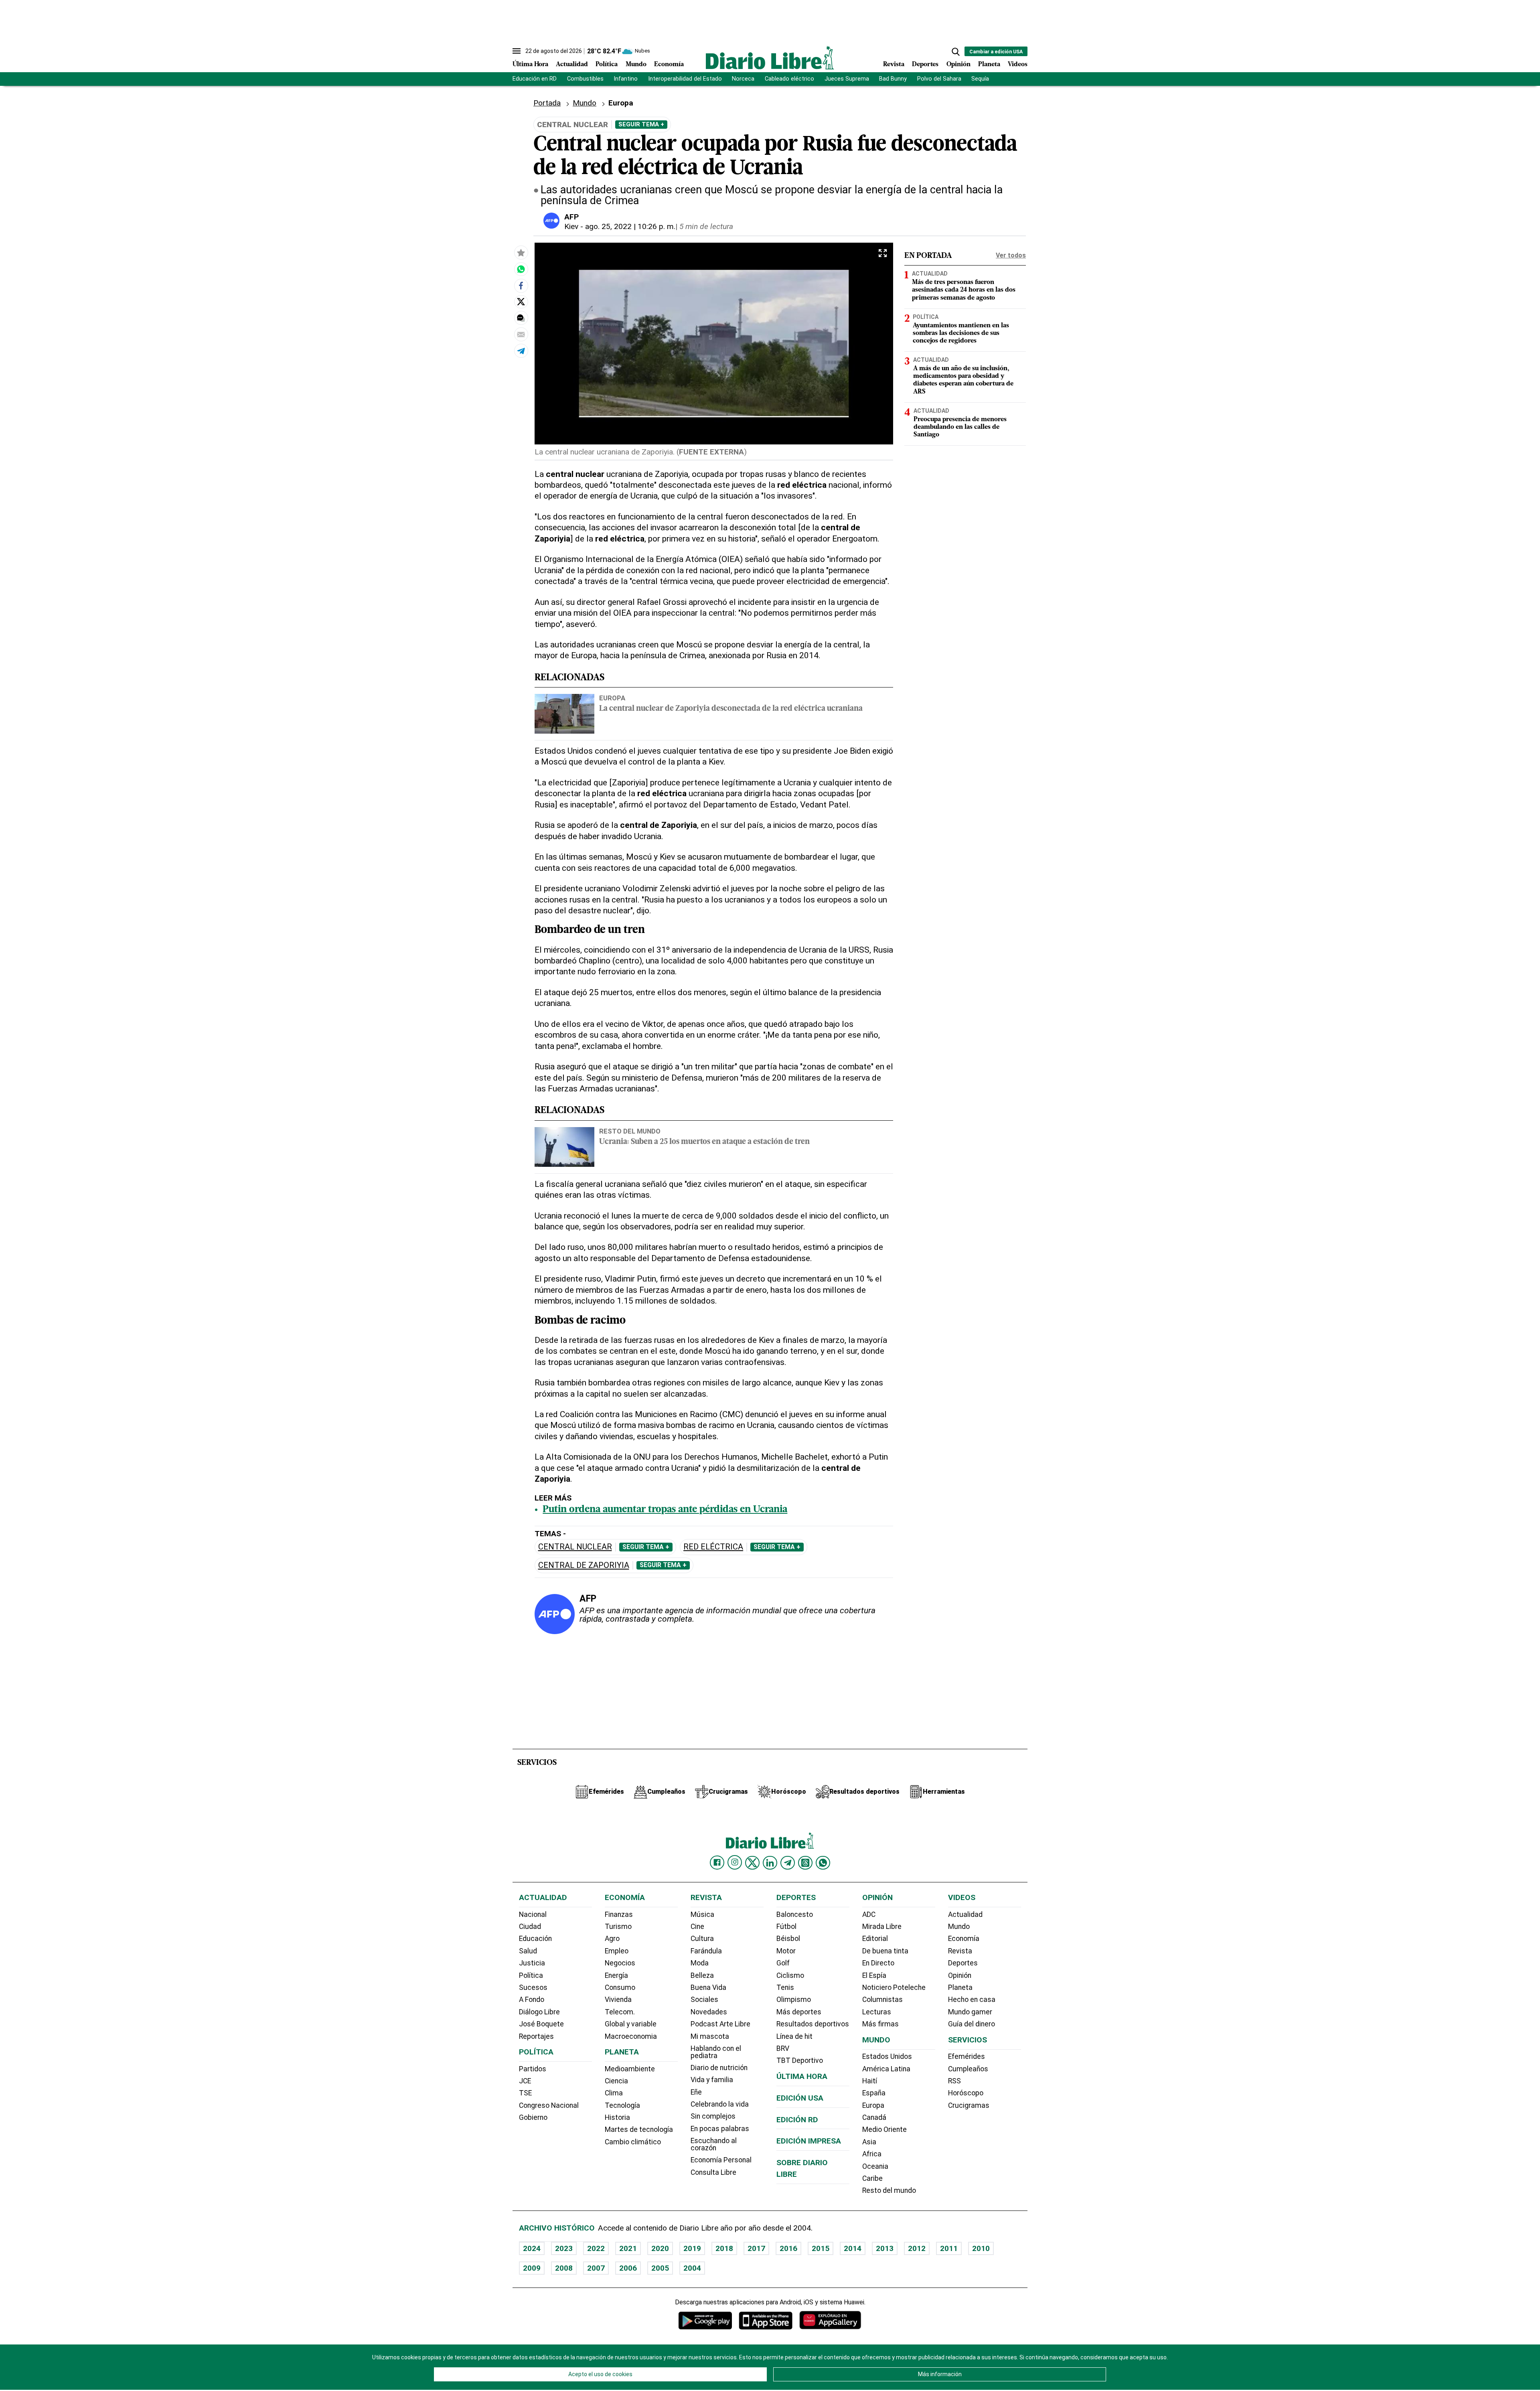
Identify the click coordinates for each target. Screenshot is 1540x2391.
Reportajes (536, 2036)
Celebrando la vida (720, 2104)
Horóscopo (966, 2093)
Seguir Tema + (641, 124)
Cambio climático (633, 2142)
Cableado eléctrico (789, 79)
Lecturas (877, 2012)
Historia (617, 2117)
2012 (917, 2248)
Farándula (706, 1951)
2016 (788, 2248)
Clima (614, 2093)
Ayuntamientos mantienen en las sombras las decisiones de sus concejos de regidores (961, 333)
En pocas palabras (720, 2129)
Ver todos (1011, 255)
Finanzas (619, 1914)
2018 (724, 2248)
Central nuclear (575, 1547)
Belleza (702, 1975)
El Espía (874, 1975)
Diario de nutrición (719, 2068)
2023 (564, 2248)
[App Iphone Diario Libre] (766, 2320)
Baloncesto (795, 1914)
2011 (949, 2248)
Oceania (875, 2166)
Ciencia (616, 2081)
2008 (564, 2268)
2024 (532, 2248)
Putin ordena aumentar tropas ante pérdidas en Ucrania (665, 1510)
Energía (616, 1975)
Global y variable (631, 2024)
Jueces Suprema (847, 79)
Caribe (872, 2178)
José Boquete (541, 2024)
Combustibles (585, 79)
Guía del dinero (972, 2024)
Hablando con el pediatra (716, 2052)
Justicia (532, 1963)
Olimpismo (794, 2000)
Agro (612, 1939)
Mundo (636, 65)
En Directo (878, 1963)
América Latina (886, 2069)
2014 (853, 2248)
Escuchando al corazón (714, 2144)
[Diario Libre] (770, 58)
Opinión (958, 65)
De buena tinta (885, 1951)
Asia (869, 2142)
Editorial (875, 1939)
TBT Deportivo (800, 2060)
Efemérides (967, 2056)
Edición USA (800, 2098)
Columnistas (882, 2000)
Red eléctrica (713, 1547)
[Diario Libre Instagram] (735, 1862)
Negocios (620, 1963)
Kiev (571, 226)
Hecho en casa (972, 2000)
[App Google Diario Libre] (705, 2320)
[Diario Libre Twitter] (752, 1863)
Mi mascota (710, 2036)
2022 (596, 2248)
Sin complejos (713, 2116)
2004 (692, 2268)
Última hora (802, 2076)
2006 (628, 2268)
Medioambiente (630, 2069)
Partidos (533, 2069)
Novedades (709, 2012)
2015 (821, 2248)
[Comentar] (521, 318)
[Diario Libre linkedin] (770, 1863)
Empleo (617, 1951)
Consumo (620, 1987)
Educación (535, 1939)
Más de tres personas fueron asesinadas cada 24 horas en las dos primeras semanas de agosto (964, 290)
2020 (660, 2248)
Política (607, 65)
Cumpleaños (968, 2069)
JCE (525, 2081)
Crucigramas (969, 2105)
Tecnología (622, 2105)
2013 (885, 2248)
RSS (954, 2081)
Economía (669, 65)
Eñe (696, 2092)
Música (702, 1914)
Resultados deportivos (813, 2024)
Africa (872, 2154)
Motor (786, 1951)
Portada (547, 103)
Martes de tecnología (639, 2129)
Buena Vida (708, 1987)
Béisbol (788, 1939)
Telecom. (620, 2012)
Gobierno (533, 2117)
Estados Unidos (887, 2056)
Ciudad (530, 1927)
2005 (660, 2268)
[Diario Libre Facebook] (717, 1863)
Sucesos (533, 1987)
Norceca (743, 79)
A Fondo (532, 2000)
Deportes (925, 65)
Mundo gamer (970, 2012)
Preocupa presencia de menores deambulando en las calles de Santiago (960, 427)
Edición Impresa (809, 2141)
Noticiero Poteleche (894, 1987)
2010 (981, 2248)
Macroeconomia (631, 2036)
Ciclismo (790, 1975)
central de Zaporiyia (584, 1565)
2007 (596, 2268)
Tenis (785, 1987)
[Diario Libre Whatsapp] (823, 1863)
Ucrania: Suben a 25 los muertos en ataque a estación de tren (704, 1142)
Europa (612, 698)
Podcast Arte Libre (720, 2024)
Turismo (618, 1927)
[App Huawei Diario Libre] (830, 2320)
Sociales (704, 2000)
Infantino (626, 79)
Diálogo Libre (539, 2012)
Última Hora (530, 65)
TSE (525, 2093)
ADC (869, 1914)
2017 (756, 2248)
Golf (783, 1963)
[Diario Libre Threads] (805, 1863)
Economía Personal (721, 2160)
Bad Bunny (893, 79)
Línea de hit (794, 2036)
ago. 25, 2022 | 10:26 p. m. (630, 226)
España (874, 2093)
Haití (870, 2081)
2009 (532, 2268)
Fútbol (786, 1927)
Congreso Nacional (549, 2105)
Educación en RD (535, 79)
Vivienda (618, 2000)
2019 (692, 2248)
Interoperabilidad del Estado (685, 79)
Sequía (980, 79)
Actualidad (572, 65)
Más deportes (799, 2012)
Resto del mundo (630, 1131)
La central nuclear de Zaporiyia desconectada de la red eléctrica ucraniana (731, 709)
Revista (894, 65)
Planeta (989, 65)
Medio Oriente (884, 2129)
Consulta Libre (713, 2172)
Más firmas (880, 2024)
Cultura (702, 1939)
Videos (1018, 65)
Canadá (874, 2117)
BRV (783, 2048)
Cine (697, 1927)
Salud (528, 1951)
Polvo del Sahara (939, 79)
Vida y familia (712, 2080)
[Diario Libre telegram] (788, 1863)
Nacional (533, 1914)
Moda (700, 1963)
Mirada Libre (882, 1927)
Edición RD (797, 2120)
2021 (628, 2248)
